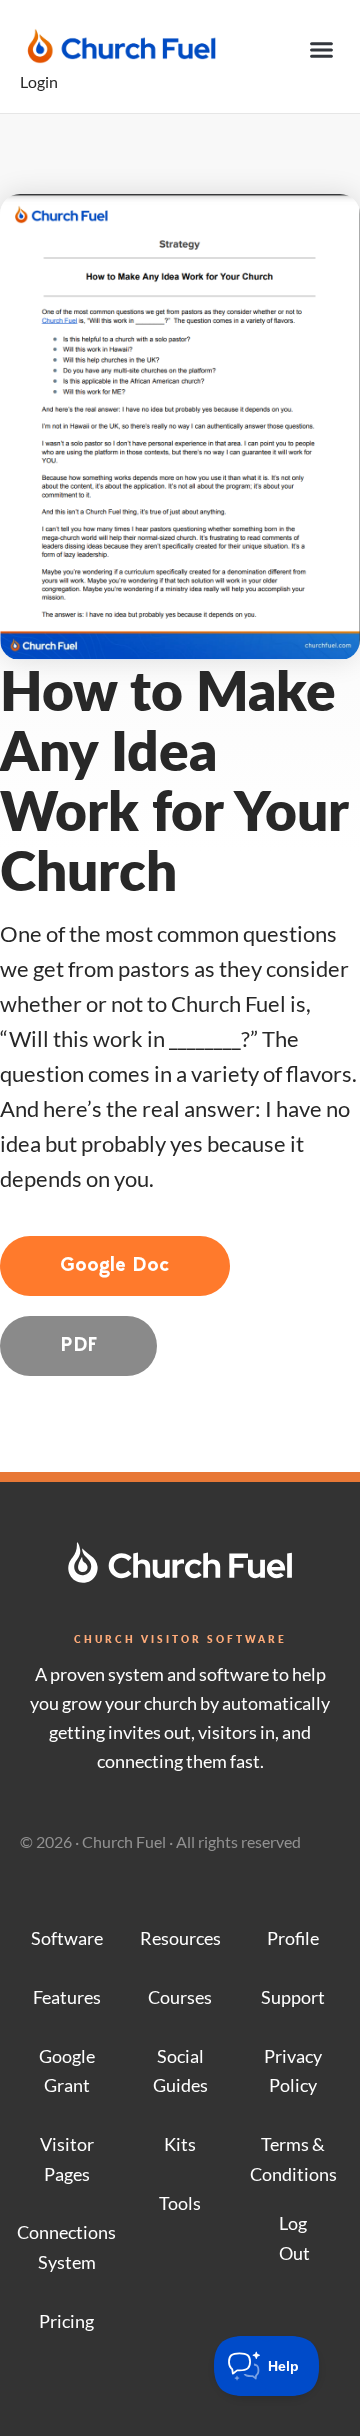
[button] (322, 50)
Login (39, 81)
